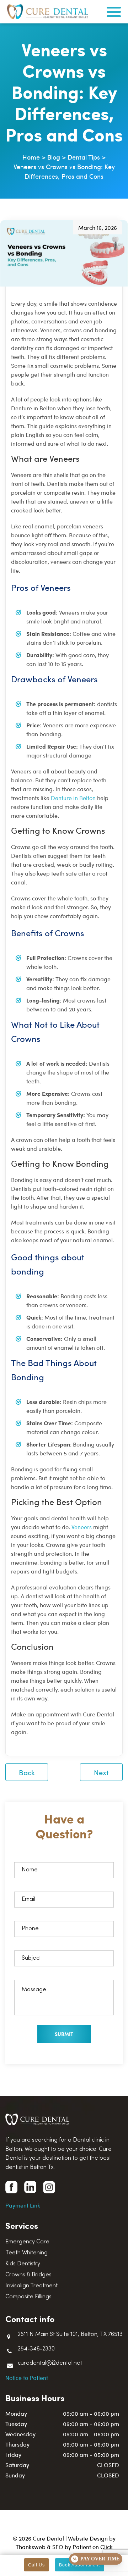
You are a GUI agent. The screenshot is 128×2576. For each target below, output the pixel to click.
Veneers (82, 1527)
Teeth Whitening (26, 2253)
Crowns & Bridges (28, 2275)
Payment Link (23, 2205)
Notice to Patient (27, 2378)
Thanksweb (31, 2547)
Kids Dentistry (23, 2264)
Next (101, 1772)
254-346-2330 (36, 2349)
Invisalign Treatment (31, 2286)
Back (27, 1772)
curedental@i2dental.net (50, 2363)
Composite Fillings (28, 2297)
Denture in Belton (73, 798)
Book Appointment (79, 2565)
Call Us (36, 2565)
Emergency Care (27, 2242)
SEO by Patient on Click (82, 2547)
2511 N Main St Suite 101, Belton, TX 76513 (70, 2334)
